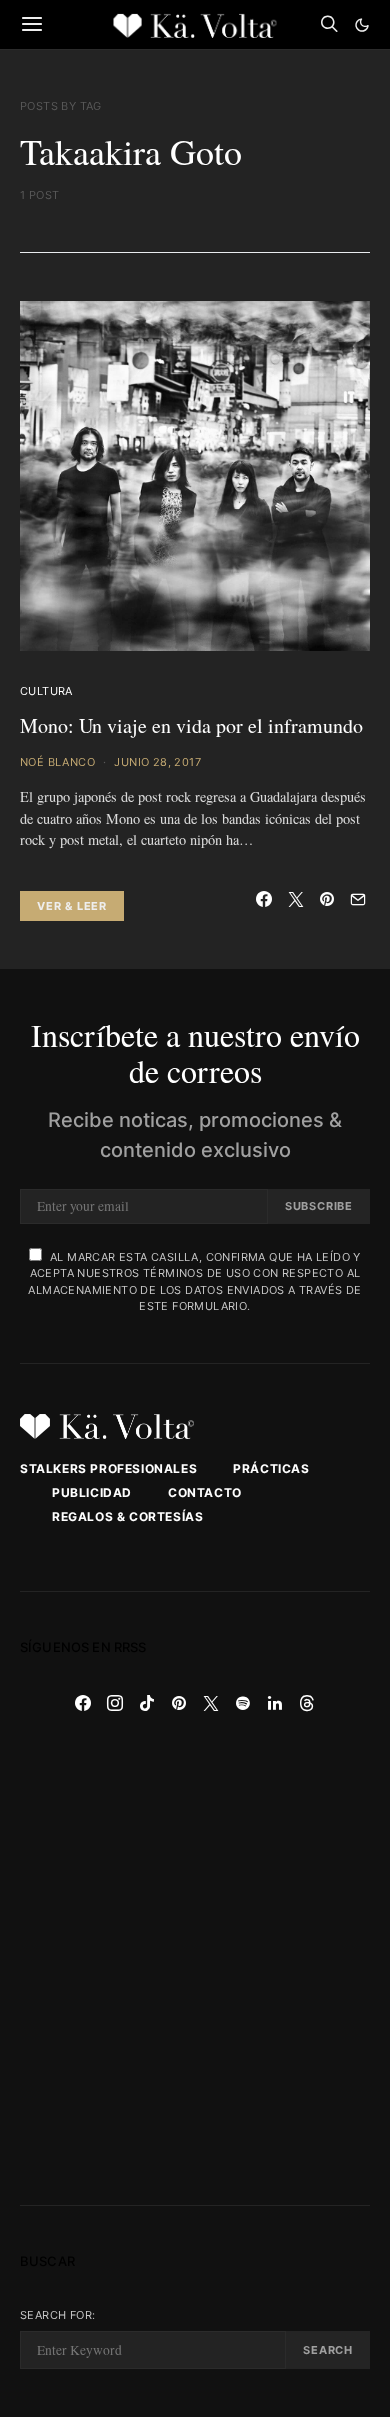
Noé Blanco (57, 762)
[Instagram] (115, 1703)
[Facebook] (83, 1703)
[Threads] (307, 1703)
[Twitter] (211, 1703)
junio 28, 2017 (157, 762)
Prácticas (271, 1468)
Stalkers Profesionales (108, 1468)
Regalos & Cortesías (127, 1516)
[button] (362, 25)
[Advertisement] (195, 1962)
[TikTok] (147, 1703)
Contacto (205, 1492)
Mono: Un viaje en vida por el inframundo (191, 725)
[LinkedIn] (275, 1703)
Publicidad (92, 1492)
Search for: (57, 2315)
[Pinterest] (179, 1703)
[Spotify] (243, 1703)
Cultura (46, 691)
